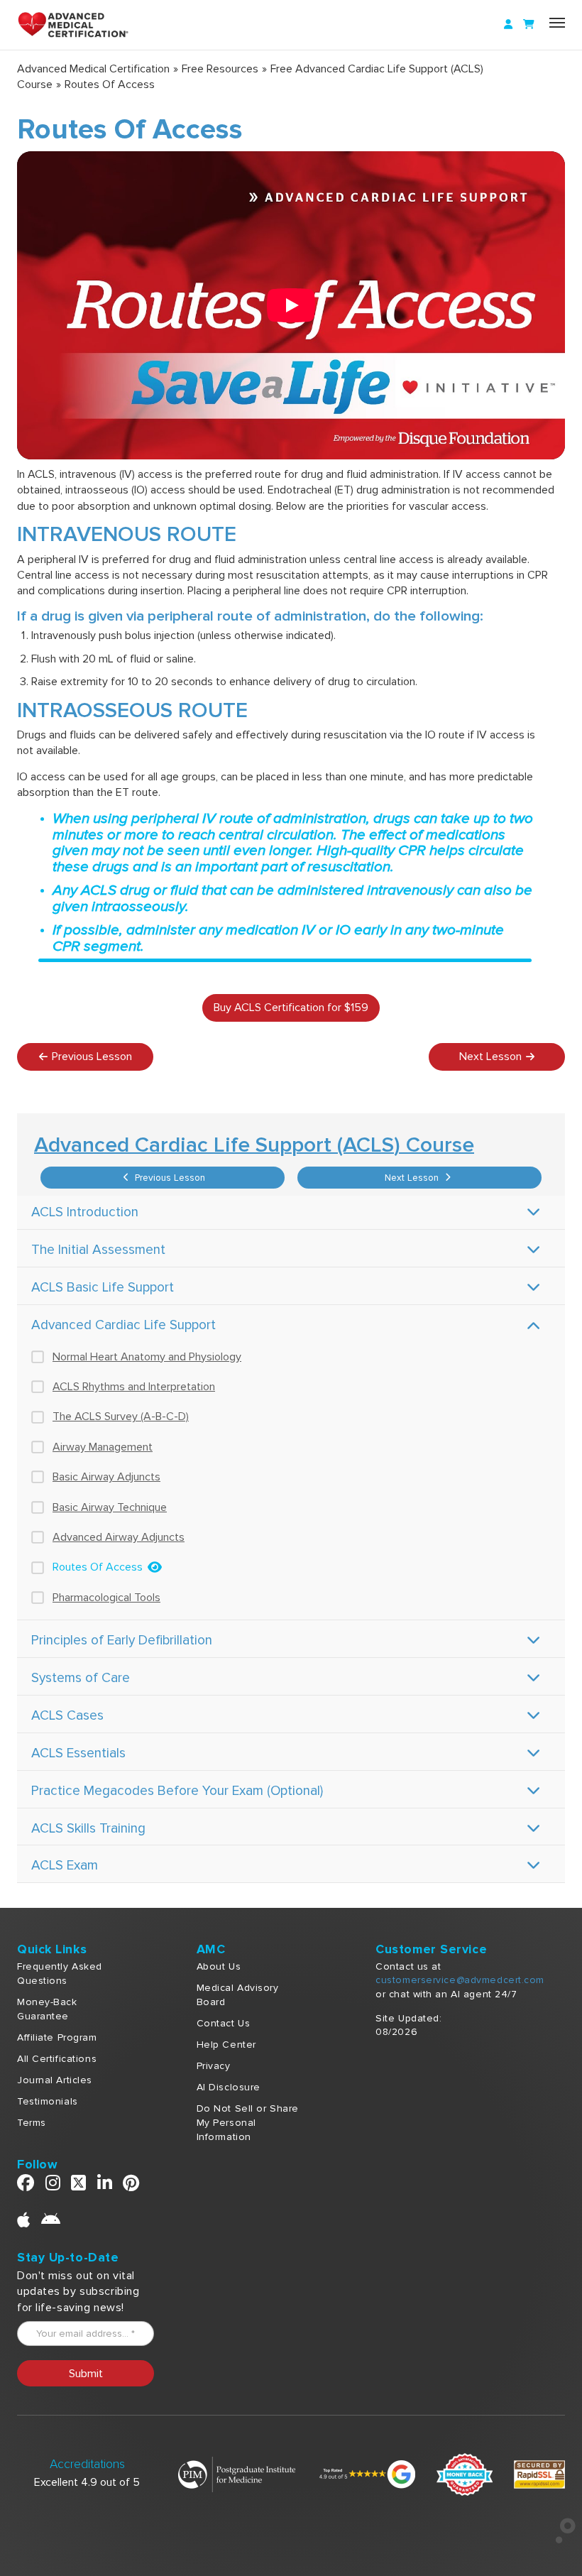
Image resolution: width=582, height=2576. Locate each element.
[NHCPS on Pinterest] (131, 2186)
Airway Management (103, 1447)
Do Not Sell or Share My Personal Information (248, 2123)
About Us (219, 1966)
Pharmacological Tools (106, 1598)
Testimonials (48, 2101)
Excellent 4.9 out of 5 (87, 2482)
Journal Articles (55, 2080)
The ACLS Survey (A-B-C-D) (121, 1417)
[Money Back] (465, 2474)
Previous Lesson (169, 1178)
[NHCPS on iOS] (24, 2223)
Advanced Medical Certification (93, 69)
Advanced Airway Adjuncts (119, 1537)
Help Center (226, 2045)
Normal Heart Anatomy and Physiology (147, 1357)
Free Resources (220, 69)
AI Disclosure (229, 2087)
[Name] (557, 23)
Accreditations (87, 2464)
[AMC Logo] (81, 25)
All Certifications (57, 2059)
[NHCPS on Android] (51, 2223)
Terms (32, 2123)
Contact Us (224, 2023)
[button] (291, 305)
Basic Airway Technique (110, 1507)
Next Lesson (413, 1178)
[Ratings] (366, 2474)
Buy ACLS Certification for (291, 1008)
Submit (86, 2374)
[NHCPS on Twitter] (79, 2186)
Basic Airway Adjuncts (106, 1477)
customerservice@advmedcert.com (460, 1980)
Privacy (214, 2066)
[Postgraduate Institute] (237, 2474)
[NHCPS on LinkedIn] (105, 2186)
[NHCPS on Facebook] (26, 2186)
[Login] (508, 25)
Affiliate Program (57, 2037)
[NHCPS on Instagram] (53, 2186)
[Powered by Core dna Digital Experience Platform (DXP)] (560, 2540)
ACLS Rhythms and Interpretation (134, 1387)
